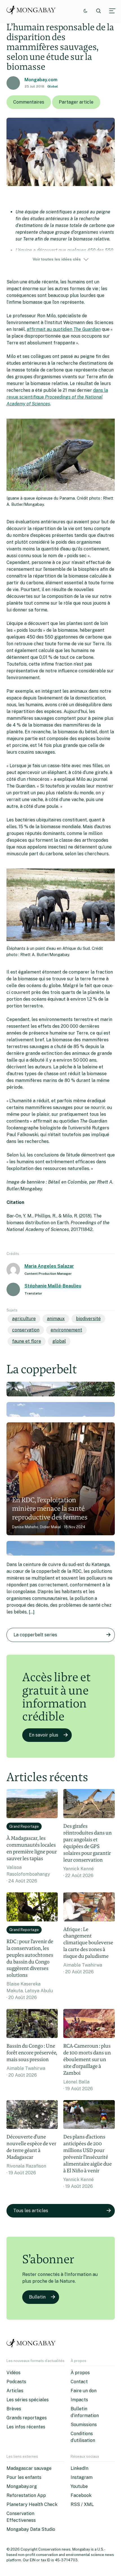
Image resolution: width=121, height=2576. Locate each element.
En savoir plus (44, 1735)
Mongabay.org (22, 2486)
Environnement (66, 1330)
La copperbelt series (35, 1635)
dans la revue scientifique (57, 397)
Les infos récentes (26, 2427)
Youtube (79, 2486)
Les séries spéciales (28, 2400)
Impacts (79, 2400)
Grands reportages (27, 2418)
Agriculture (24, 1319)
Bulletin (37, 2297)
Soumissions (84, 2425)
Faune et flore (27, 1341)
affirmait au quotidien (64, 329)
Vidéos (14, 2373)
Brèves (14, 2409)
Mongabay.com (41, 80)
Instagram (82, 2477)
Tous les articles (31, 2211)
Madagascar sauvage (29, 2468)
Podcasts (16, 2382)
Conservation (26, 1330)
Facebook (81, 2495)
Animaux (56, 1319)
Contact (79, 2382)
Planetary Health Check (32, 2504)
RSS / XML (82, 2504)
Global (53, 86)
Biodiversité (88, 1319)
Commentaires (29, 102)
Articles (15, 2391)
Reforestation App (26, 2495)
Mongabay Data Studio (31, 2529)
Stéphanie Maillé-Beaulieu (53, 1286)
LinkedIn (79, 2468)
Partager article (76, 102)
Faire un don (84, 2391)
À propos (80, 2373)
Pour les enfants (24, 2477)
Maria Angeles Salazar (49, 1266)
